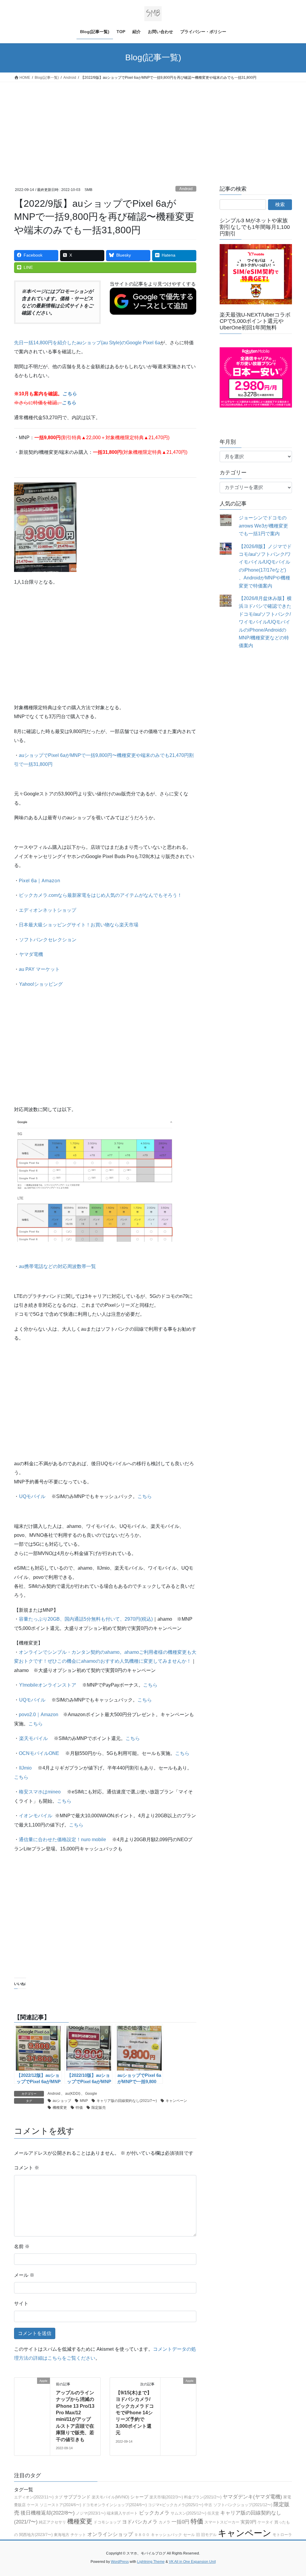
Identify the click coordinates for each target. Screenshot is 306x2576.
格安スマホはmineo (40, 1792)
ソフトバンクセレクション (48, 940)
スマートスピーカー (222, 2522)
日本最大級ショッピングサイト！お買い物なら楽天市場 (79, 925)
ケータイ (265, 2522)
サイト (21, 2303)
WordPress (120, 2562)
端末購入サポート (122, 2513)
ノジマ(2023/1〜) (91, 2513)
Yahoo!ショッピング (41, 984)
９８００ (142, 2535)
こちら (145, 1496)
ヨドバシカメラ (140, 2522)
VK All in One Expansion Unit (192, 2562)
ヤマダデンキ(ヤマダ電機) (252, 2497)
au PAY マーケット (39, 969)
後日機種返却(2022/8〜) (48, 2513)
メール (24, 2275)
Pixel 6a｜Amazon (39, 880)
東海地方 (62, 2535)
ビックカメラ (154, 2513)
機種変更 (60, 2108)
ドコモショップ (107, 2522)
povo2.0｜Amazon (39, 1714)
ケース (33, 2505)
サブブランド (77, 2497)
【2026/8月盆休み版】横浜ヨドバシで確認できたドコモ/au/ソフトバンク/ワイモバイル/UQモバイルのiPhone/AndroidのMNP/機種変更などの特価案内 (265, 622)
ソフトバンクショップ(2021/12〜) (243, 2505)
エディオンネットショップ (48, 910)
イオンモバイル (36, 1816)
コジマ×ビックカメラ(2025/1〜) (176, 2505)
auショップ (62, 2101)
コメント (27, 2168)
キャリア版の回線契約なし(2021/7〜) (127, 2101)
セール (189, 2535)
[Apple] (32, 2395)
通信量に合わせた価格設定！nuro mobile (62, 1840)
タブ (59, 2497)
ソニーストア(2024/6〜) (60, 2505)
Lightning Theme (151, 2562)
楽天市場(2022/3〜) (166, 2497)
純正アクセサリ (52, 2522)
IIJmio (25, 1768)
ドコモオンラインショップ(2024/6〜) (114, 2505)
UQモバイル (32, 1496)
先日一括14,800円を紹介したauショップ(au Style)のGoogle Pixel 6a (87, 343)
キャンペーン (176, 2101)
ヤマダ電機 (31, 954)
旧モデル (209, 2535)
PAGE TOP (293, 2494)
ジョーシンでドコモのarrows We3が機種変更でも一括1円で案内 (263, 526)
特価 (79, 2108)
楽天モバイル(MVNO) (110, 2497)
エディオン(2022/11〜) (34, 2497)
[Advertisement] (153, 127)
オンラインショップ (110, 2534)
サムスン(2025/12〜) (188, 2513)
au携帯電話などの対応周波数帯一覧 (57, 1266)
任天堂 (213, 2513)
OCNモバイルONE (39, 1753)
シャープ (139, 2497)
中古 (208, 2505)
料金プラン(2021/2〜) (203, 2497)
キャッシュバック (166, 2535)
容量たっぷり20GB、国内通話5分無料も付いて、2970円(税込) (86, 1619)
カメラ (165, 2522)
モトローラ (282, 2535)
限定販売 (99, 2108)
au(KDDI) (73, 2094)
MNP (84, 2101)
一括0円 (180, 2522)
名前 (22, 2246)
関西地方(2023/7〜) (36, 2535)
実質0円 (248, 2522)
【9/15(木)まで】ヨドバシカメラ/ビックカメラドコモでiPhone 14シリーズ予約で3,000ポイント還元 (135, 2413)
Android (186, 189)
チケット (78, 2535)
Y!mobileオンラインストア (48, 1685)
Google (91, 2094)
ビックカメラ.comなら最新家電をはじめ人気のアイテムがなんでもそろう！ (100, 895)
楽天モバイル (33, 1738)
